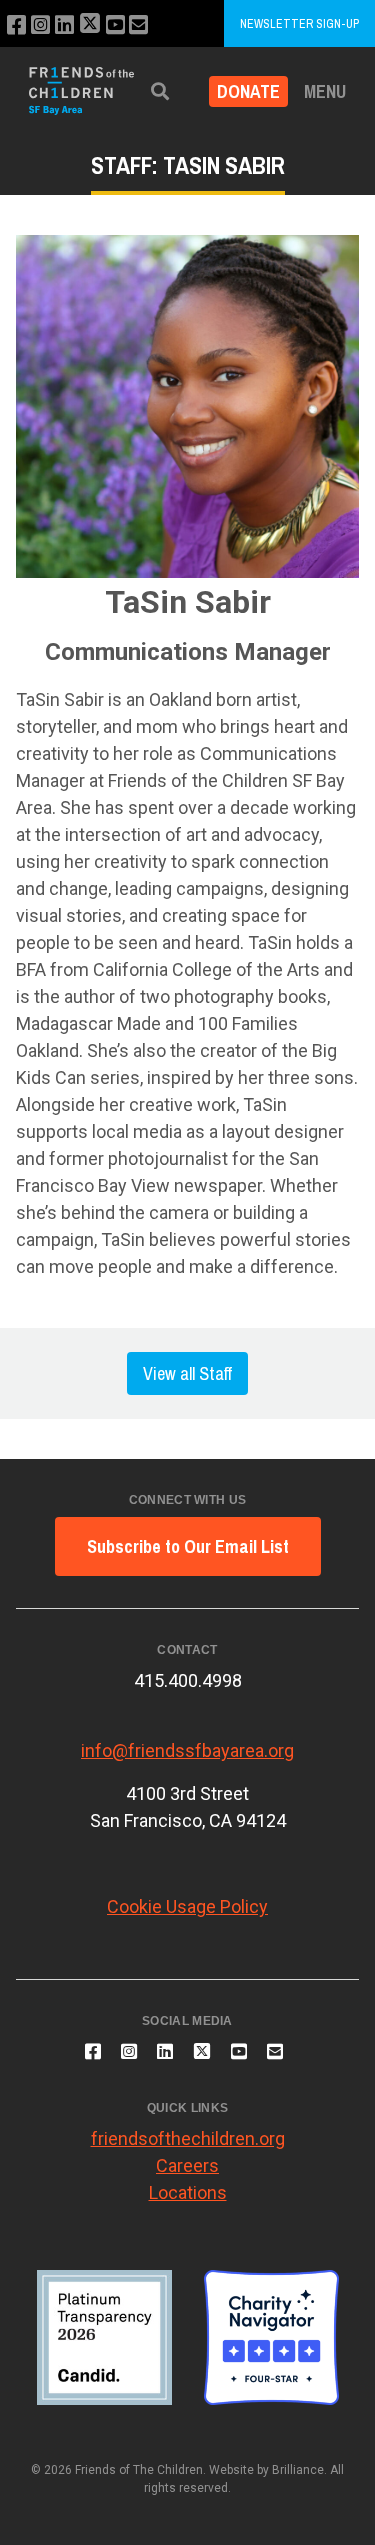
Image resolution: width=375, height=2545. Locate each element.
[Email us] (138, 25)
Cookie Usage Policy (187, 1906)
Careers (187, 2165)
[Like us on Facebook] (16, 25)
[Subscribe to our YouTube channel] (115, 25)
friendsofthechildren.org (188, 2138)
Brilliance (298, 2470)
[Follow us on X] (90, 25)
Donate (248, 91)
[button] (160, 91)
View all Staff (187, 1373)
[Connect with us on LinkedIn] (64, 25)
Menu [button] (325, 91)
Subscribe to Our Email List (188, 1546)
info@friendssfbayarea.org (187, 1750)
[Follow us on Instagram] (40, 25)
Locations (188, 2192)
